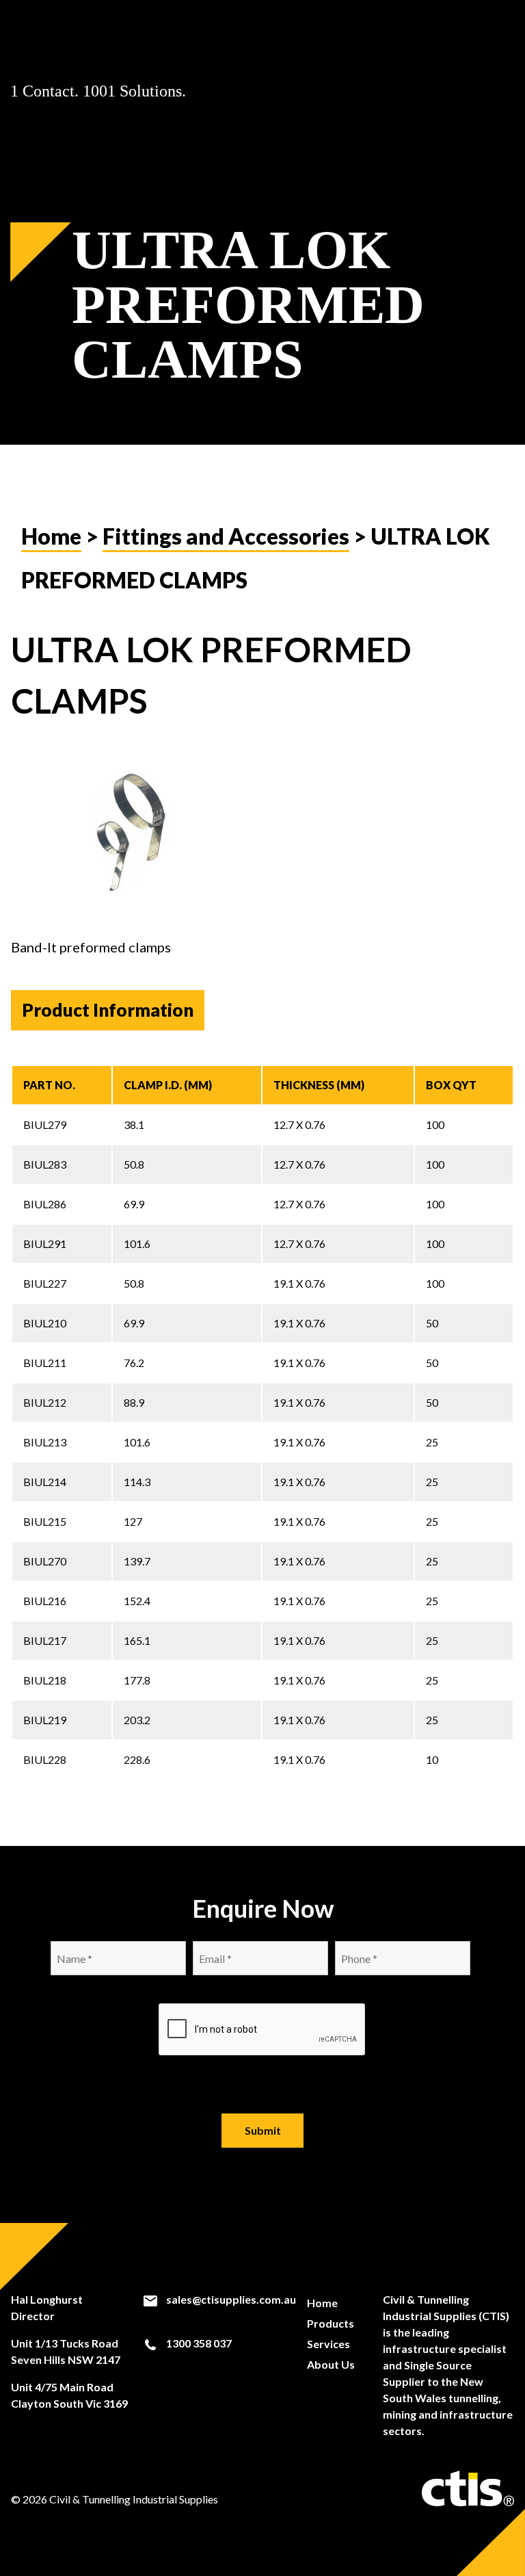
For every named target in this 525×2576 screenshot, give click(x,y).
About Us (331, 2364)
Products (331, 2323)
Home (51, 536)
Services (328, 2344)
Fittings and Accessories (226, 536)
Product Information (108, 1010)
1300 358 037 (198, 2343)
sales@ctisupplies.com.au (230, 2299)
